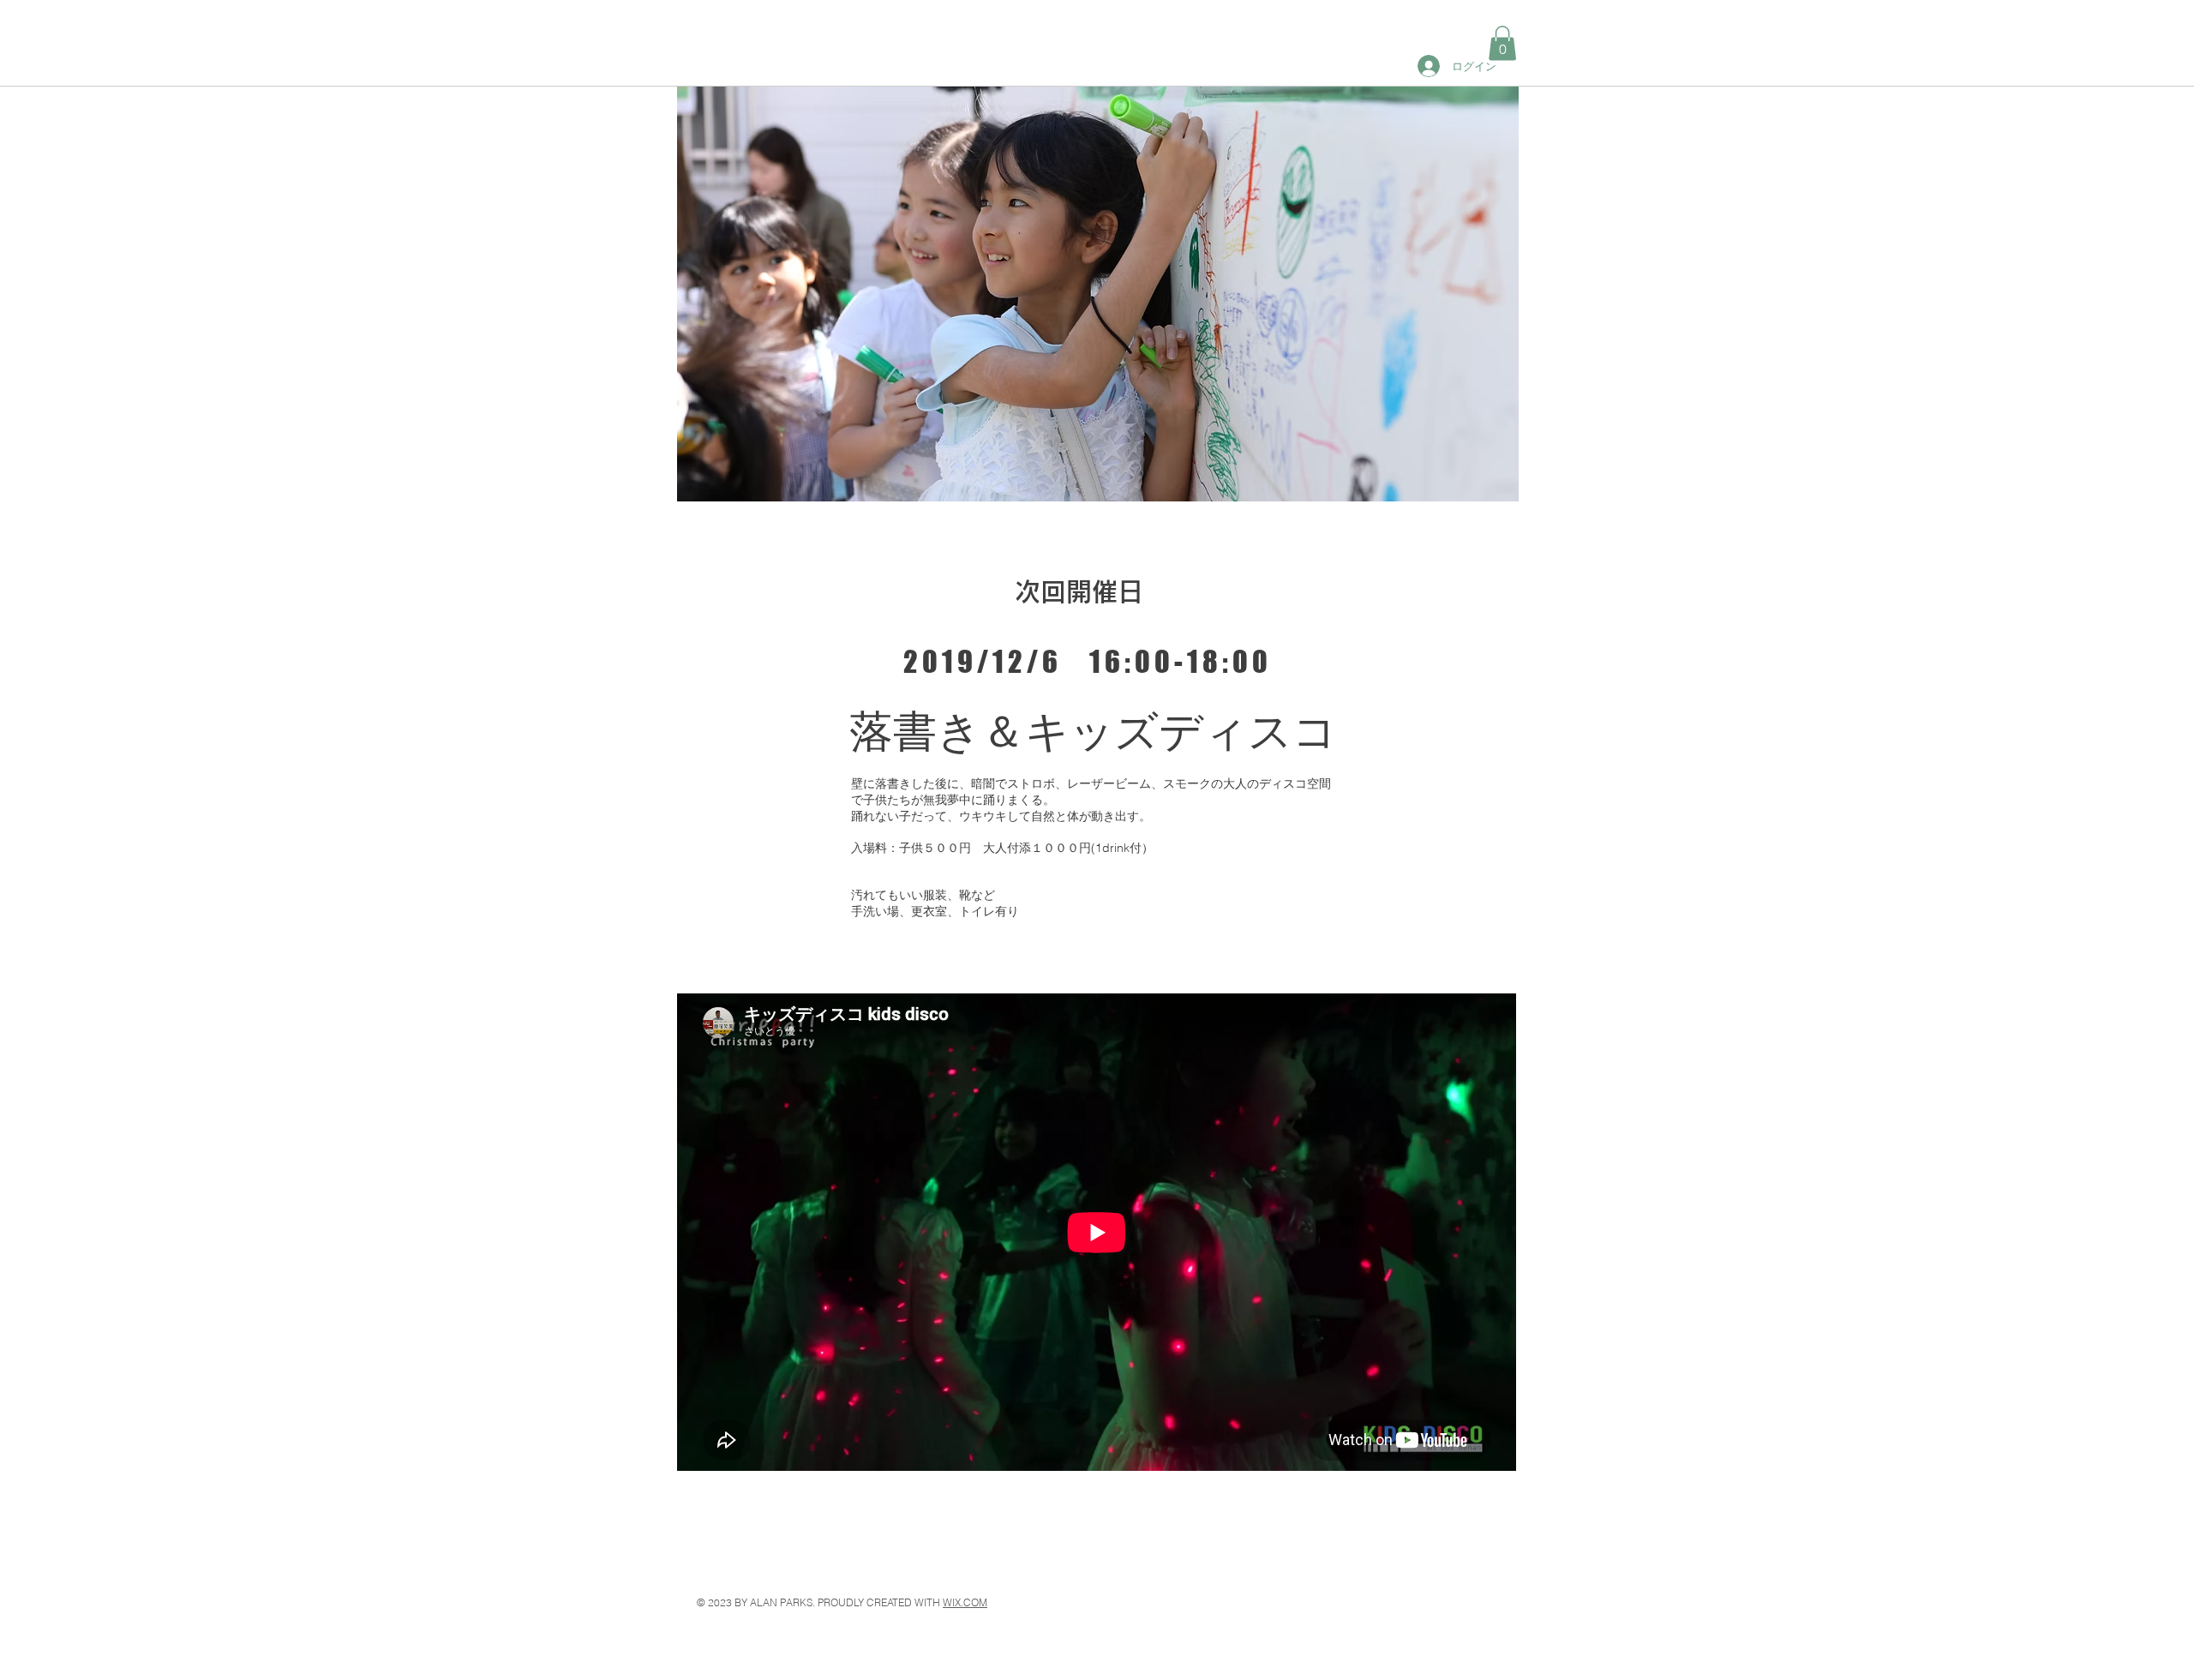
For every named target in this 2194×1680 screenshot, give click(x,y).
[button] (1502, 43)
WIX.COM (965, 1602)
